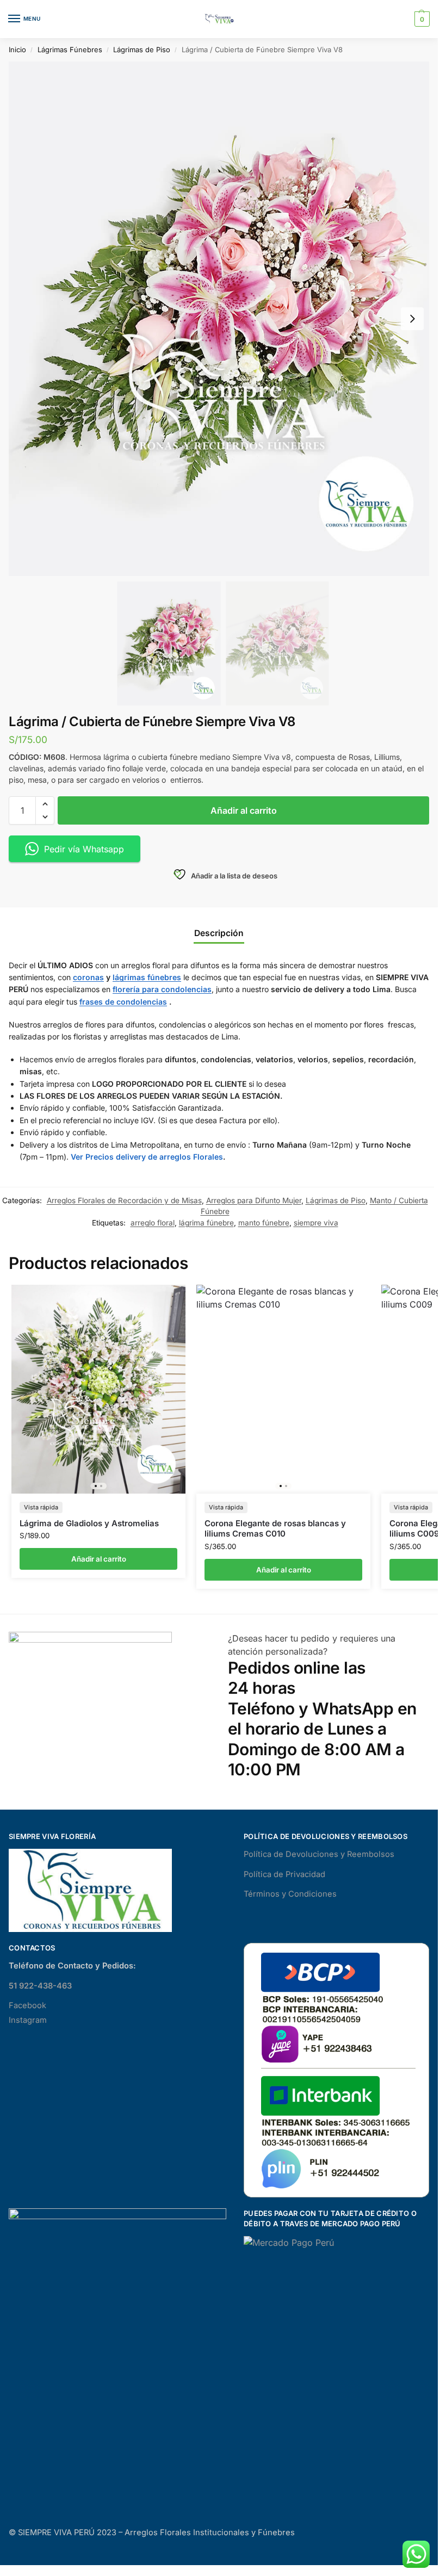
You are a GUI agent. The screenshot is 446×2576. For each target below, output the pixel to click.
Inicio (17, 49)
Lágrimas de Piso (142, 49)
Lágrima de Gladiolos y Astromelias (89, 1523)
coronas (88, 977)
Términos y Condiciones (290, 1894)
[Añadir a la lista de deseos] (164, 1298)
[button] (421, 19)
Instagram (28, 2020)
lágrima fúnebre (206, 1223)
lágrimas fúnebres (147, 977)
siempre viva (316, 1223)
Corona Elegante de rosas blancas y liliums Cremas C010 (275, 1529)
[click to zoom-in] (223, 319)
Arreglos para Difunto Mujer (254, 1200)
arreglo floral (153, 1223)
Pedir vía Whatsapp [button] (84, 849)
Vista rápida (41, 1507)
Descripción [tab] (219, 933)
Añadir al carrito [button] (99, 1559)
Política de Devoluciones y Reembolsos (319, 1854)
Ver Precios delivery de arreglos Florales (147, 1157)
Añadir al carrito (244, 810)
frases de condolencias (123, 1002)
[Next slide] (412, 319)
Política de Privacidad (284, 1874)
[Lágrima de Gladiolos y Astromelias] (98, 1389)
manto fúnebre (264, 1223)
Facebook (27, 2005)
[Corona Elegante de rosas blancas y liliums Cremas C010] (283, 1389)
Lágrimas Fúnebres (70, 49)
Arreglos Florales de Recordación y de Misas (124, 1200)
